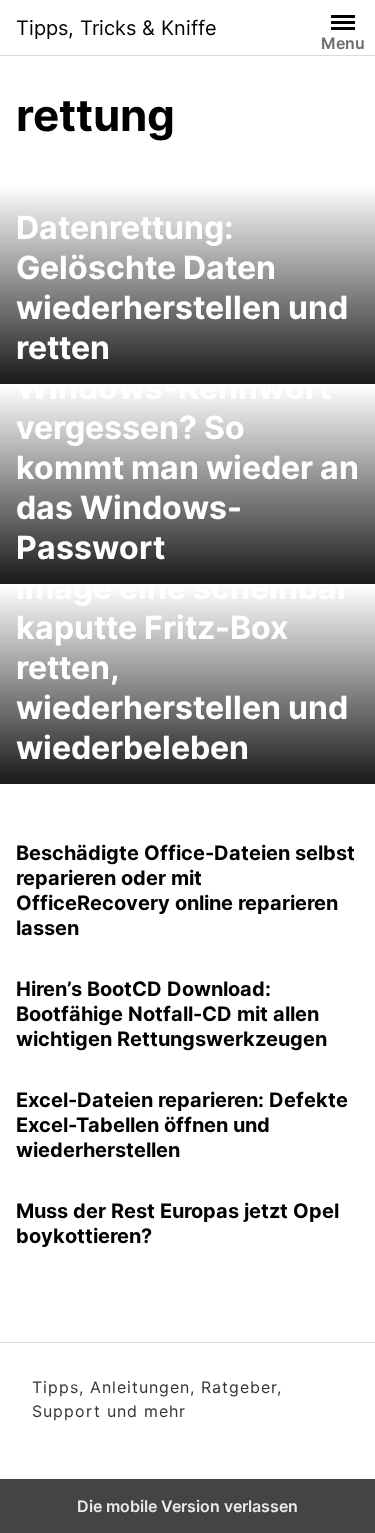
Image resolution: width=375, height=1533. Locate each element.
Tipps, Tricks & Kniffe (116, 28)
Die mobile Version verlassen (187, 1506)
